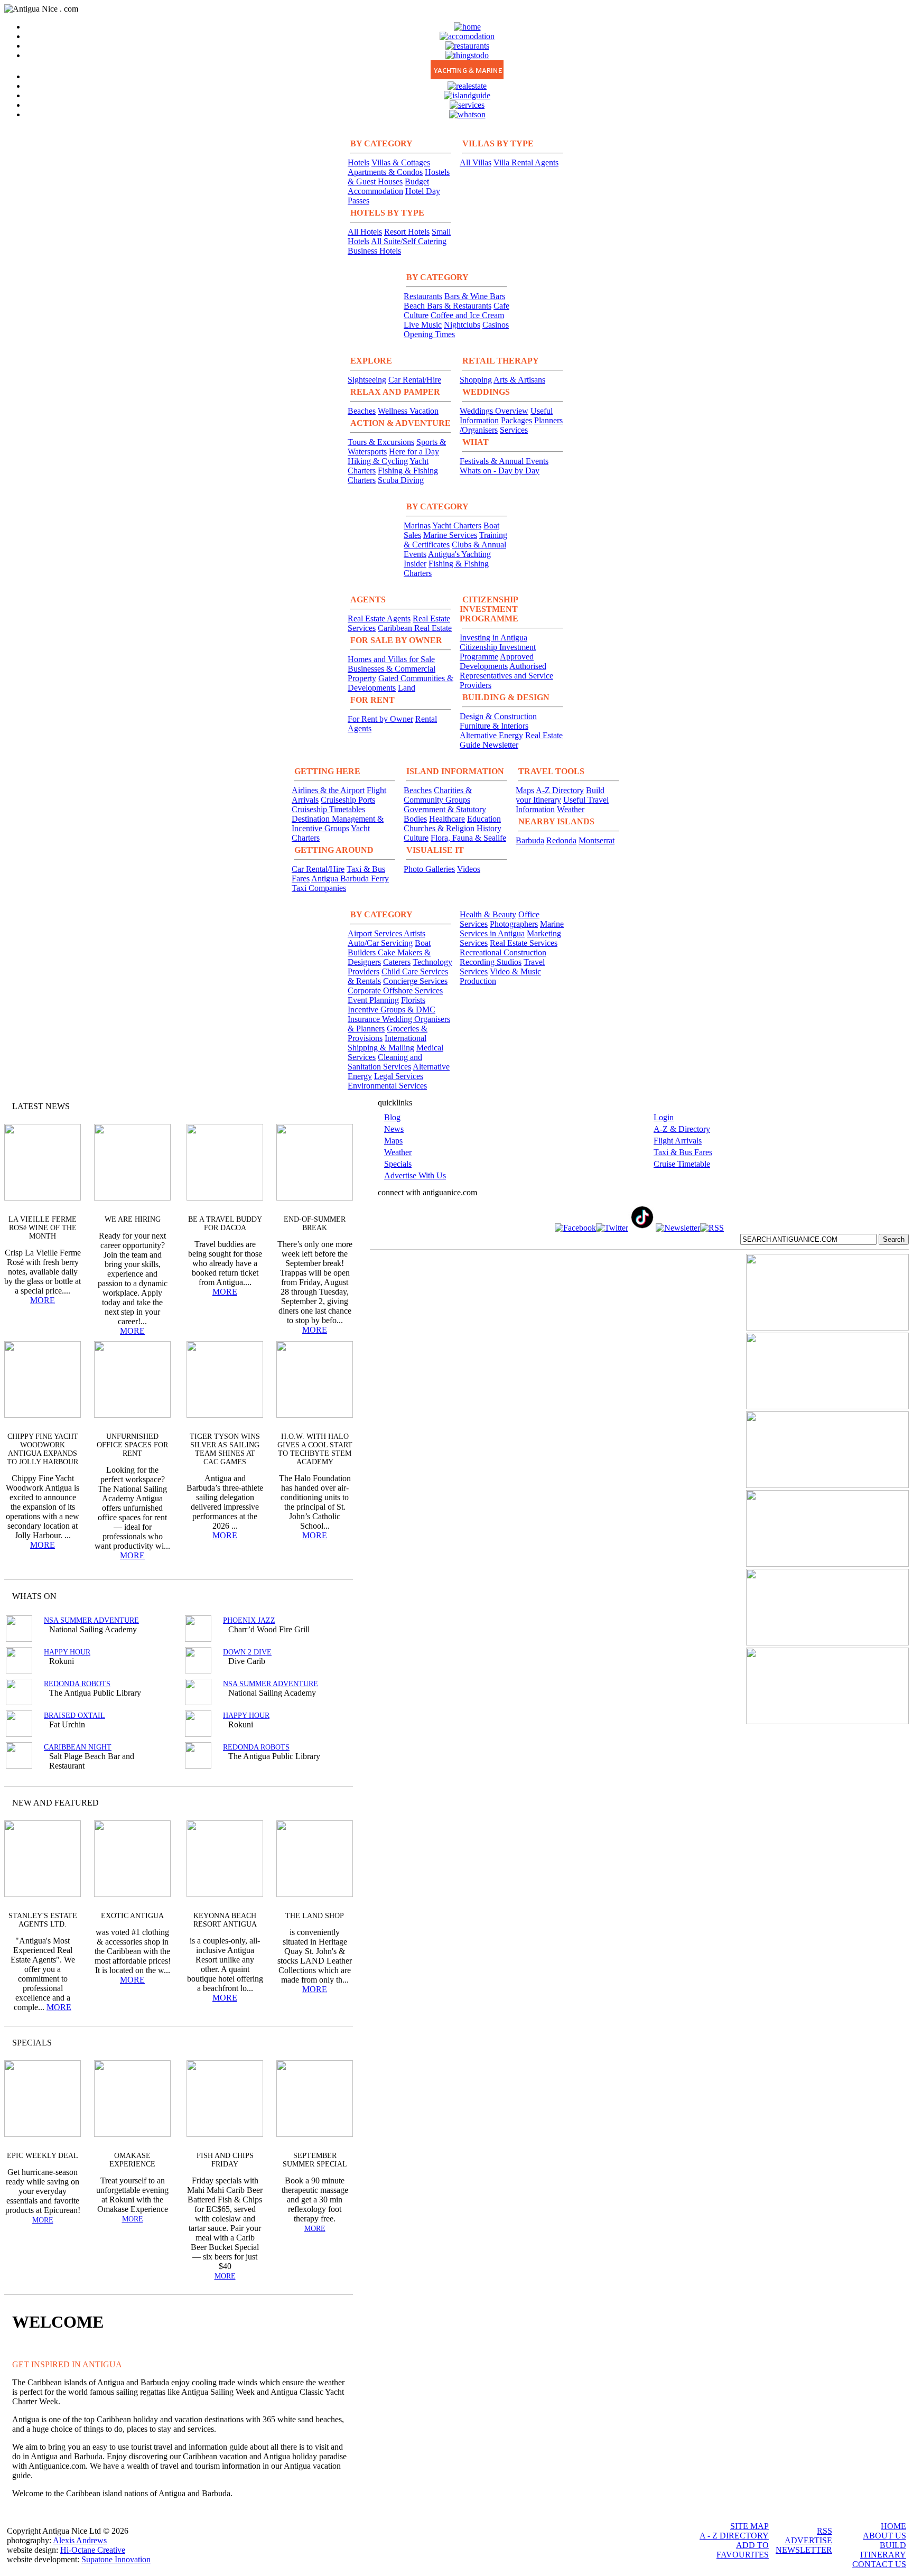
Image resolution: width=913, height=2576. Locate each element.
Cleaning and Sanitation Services (385, 1062)
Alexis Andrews (80, 2540)
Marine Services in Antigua (512, 929)
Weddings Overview (494, 411)
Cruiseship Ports (348, 800)
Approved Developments (497, 661)
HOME (893, 2526)
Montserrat (597, 840)
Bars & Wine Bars (475, 296)
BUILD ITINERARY (883, 2550)
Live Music (423, 325)
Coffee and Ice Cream (467, 315)
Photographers (514, 924)
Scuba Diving (401, 480)
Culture (416, 838)
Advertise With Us (415, 1175)
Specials (398, 1164)
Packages (516, 420)
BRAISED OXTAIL (74, 1715)
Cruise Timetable (682, 1164)
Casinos (496, 325)
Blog (392, 1117)
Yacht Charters (457, 526)
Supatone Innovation (116, 2559)
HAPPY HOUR (67, 1652)
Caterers (397, 962)
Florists (413, 1000)
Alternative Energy (491, 735)
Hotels (358, 162)
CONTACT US (879, 2564)
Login (664, 1117)
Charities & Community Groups (438, 795)
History (489, 828)
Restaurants (423, 296)
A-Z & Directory (682, 1129)
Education (484, 819)
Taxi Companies (319, 888)
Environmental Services (387, 1086)
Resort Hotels (407, 232)
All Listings (305, 1596)
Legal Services (399, 1076)
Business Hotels (374, 251)
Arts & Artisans (519, 380)
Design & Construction (498, 716)
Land (407, 688)
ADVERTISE (808, 2540)
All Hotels (365, 232)
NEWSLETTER (804, 2550)
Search (894, 1239)
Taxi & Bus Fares (683, 1152)
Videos (469, 869)
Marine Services (450, 535)
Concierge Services (415, 981)
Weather (571, 809)
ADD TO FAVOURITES (743, 2550)
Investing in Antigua (493, 638)
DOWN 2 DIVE (247, 1652)
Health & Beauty (488, 914)
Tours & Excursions (381, 442)
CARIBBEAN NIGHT (78, 1747)
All (324, 2043)
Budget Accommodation (388, 186)
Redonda (561, 840)
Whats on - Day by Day (500, 471)
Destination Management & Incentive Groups (338, 824)
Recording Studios (491, 962)
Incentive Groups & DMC (392, 1010)
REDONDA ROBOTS (77, 1684)
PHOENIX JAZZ (249, 1620)
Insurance (365, 1019)
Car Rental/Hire (415, 380)
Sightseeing (367, 380)
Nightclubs (462, 325)
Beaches (362, 411)
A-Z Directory (560, 790)
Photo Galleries (429, 869)
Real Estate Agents (379, 619)
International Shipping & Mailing (387, 1043)
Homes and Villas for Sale (391, 659)
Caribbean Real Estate (415, 628)
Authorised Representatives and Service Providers (506, 676)
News (394, 1129)
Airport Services (376, 933)
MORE (43, 1300)
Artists (414, 933)
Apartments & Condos (385, 172)
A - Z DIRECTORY (734, 2536)
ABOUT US (884, 2536)
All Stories (316, 1106)
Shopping (476, 380)
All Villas (476, 162)
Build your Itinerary (560, 795)
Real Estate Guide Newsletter (511, 740)
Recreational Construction (503, 952)
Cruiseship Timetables (328, 809)
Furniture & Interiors (494, 726)
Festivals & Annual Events (504, 461)
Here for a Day (414, 452)
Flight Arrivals (678, 1141)
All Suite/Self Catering (409, 241)
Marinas (417, 526)
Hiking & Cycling (378, 461)
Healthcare (447, 819)
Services (514, 430)
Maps (525, 790)
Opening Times (429, 334)
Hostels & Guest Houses (399, 177)
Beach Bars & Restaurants (448, 306)
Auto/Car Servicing (380, 943)
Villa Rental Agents (526, 162)
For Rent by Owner (380, 719)
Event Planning (373, 1000)
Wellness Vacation (408, 411)
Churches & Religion (439, 828)
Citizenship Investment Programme (498, 652)
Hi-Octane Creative (93, 2550)
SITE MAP (749, 2526)
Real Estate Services (524, 943)
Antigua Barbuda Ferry (350, 878)
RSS (825, 2531)
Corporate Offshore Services (395, 991)
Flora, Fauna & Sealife (468, 838)
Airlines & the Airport (328, 790)
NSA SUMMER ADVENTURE (91, 1620)
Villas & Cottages (401, 162)
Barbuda (530, 840)
